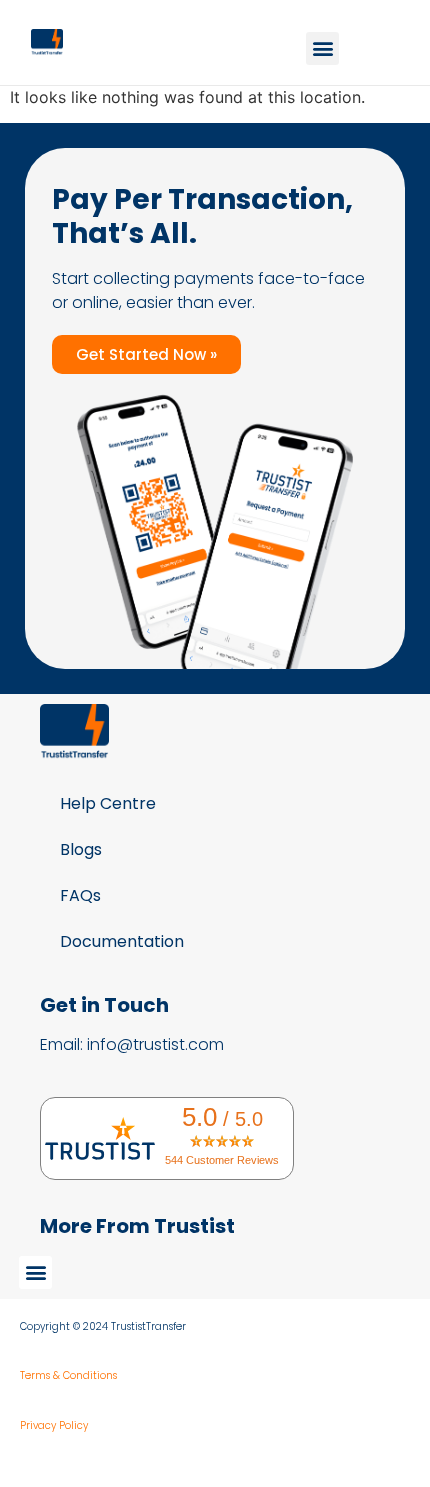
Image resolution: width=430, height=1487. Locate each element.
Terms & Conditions (68, 1375)
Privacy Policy (54, 1425)
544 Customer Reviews (222, 1160)
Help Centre (108, 803)
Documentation (122, 941)
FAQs (80, 895)
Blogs (81, 849)
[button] (322, 48)
